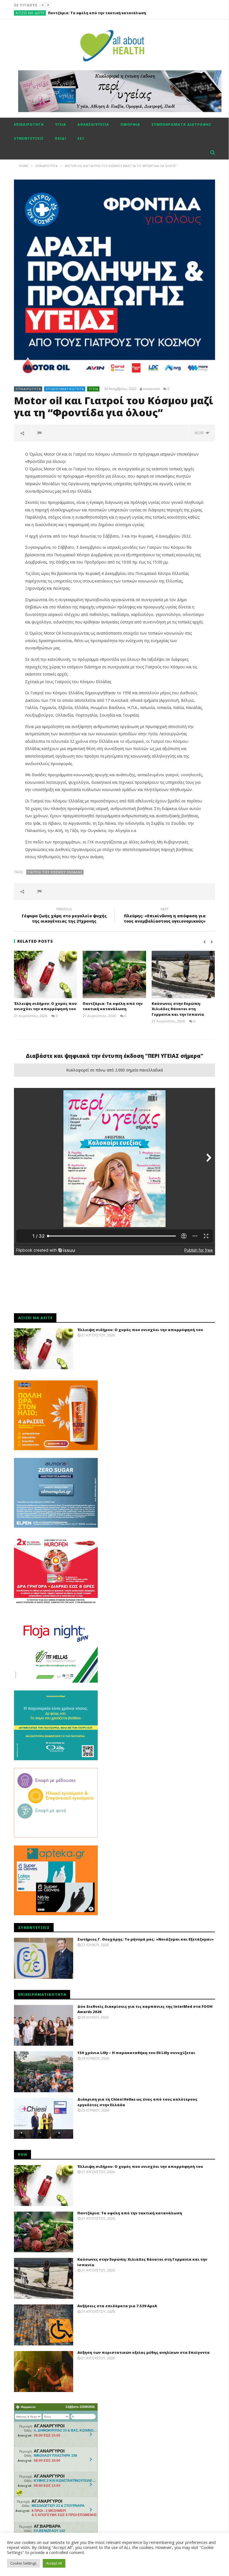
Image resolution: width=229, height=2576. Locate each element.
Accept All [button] (54, 2563)
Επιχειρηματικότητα (65, 389)
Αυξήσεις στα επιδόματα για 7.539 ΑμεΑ (117, 2306)
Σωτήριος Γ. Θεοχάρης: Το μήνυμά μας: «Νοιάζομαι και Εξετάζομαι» (145, 1939)
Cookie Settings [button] (23, 2563)
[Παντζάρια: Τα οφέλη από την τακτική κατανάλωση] (114, 974)
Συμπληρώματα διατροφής (181, 124)
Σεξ (81, 138)
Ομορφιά (130, 124)
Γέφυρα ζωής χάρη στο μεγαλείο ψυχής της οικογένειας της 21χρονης (64, 916)
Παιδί (60, 138)
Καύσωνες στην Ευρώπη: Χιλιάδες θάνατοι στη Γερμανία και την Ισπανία (117, 13)
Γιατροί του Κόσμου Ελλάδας (55, 872)
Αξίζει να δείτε (30, 13)
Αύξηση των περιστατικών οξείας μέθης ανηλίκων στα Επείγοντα (144, 2352)
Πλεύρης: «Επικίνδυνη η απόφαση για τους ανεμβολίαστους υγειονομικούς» (165, 916)
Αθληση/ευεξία (93, 124)
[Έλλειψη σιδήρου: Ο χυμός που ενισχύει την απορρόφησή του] (46, 974)
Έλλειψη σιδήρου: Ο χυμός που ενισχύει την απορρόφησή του (45, 1006)
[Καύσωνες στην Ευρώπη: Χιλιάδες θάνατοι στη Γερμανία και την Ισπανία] (183, 974)
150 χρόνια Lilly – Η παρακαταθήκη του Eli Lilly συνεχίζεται (136, 2053)
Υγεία (61, 124)
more (200, 433)
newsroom (152, 389)
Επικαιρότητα (29, 124)
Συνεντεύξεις (29, 138)
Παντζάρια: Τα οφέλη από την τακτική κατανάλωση (113, 1006)
